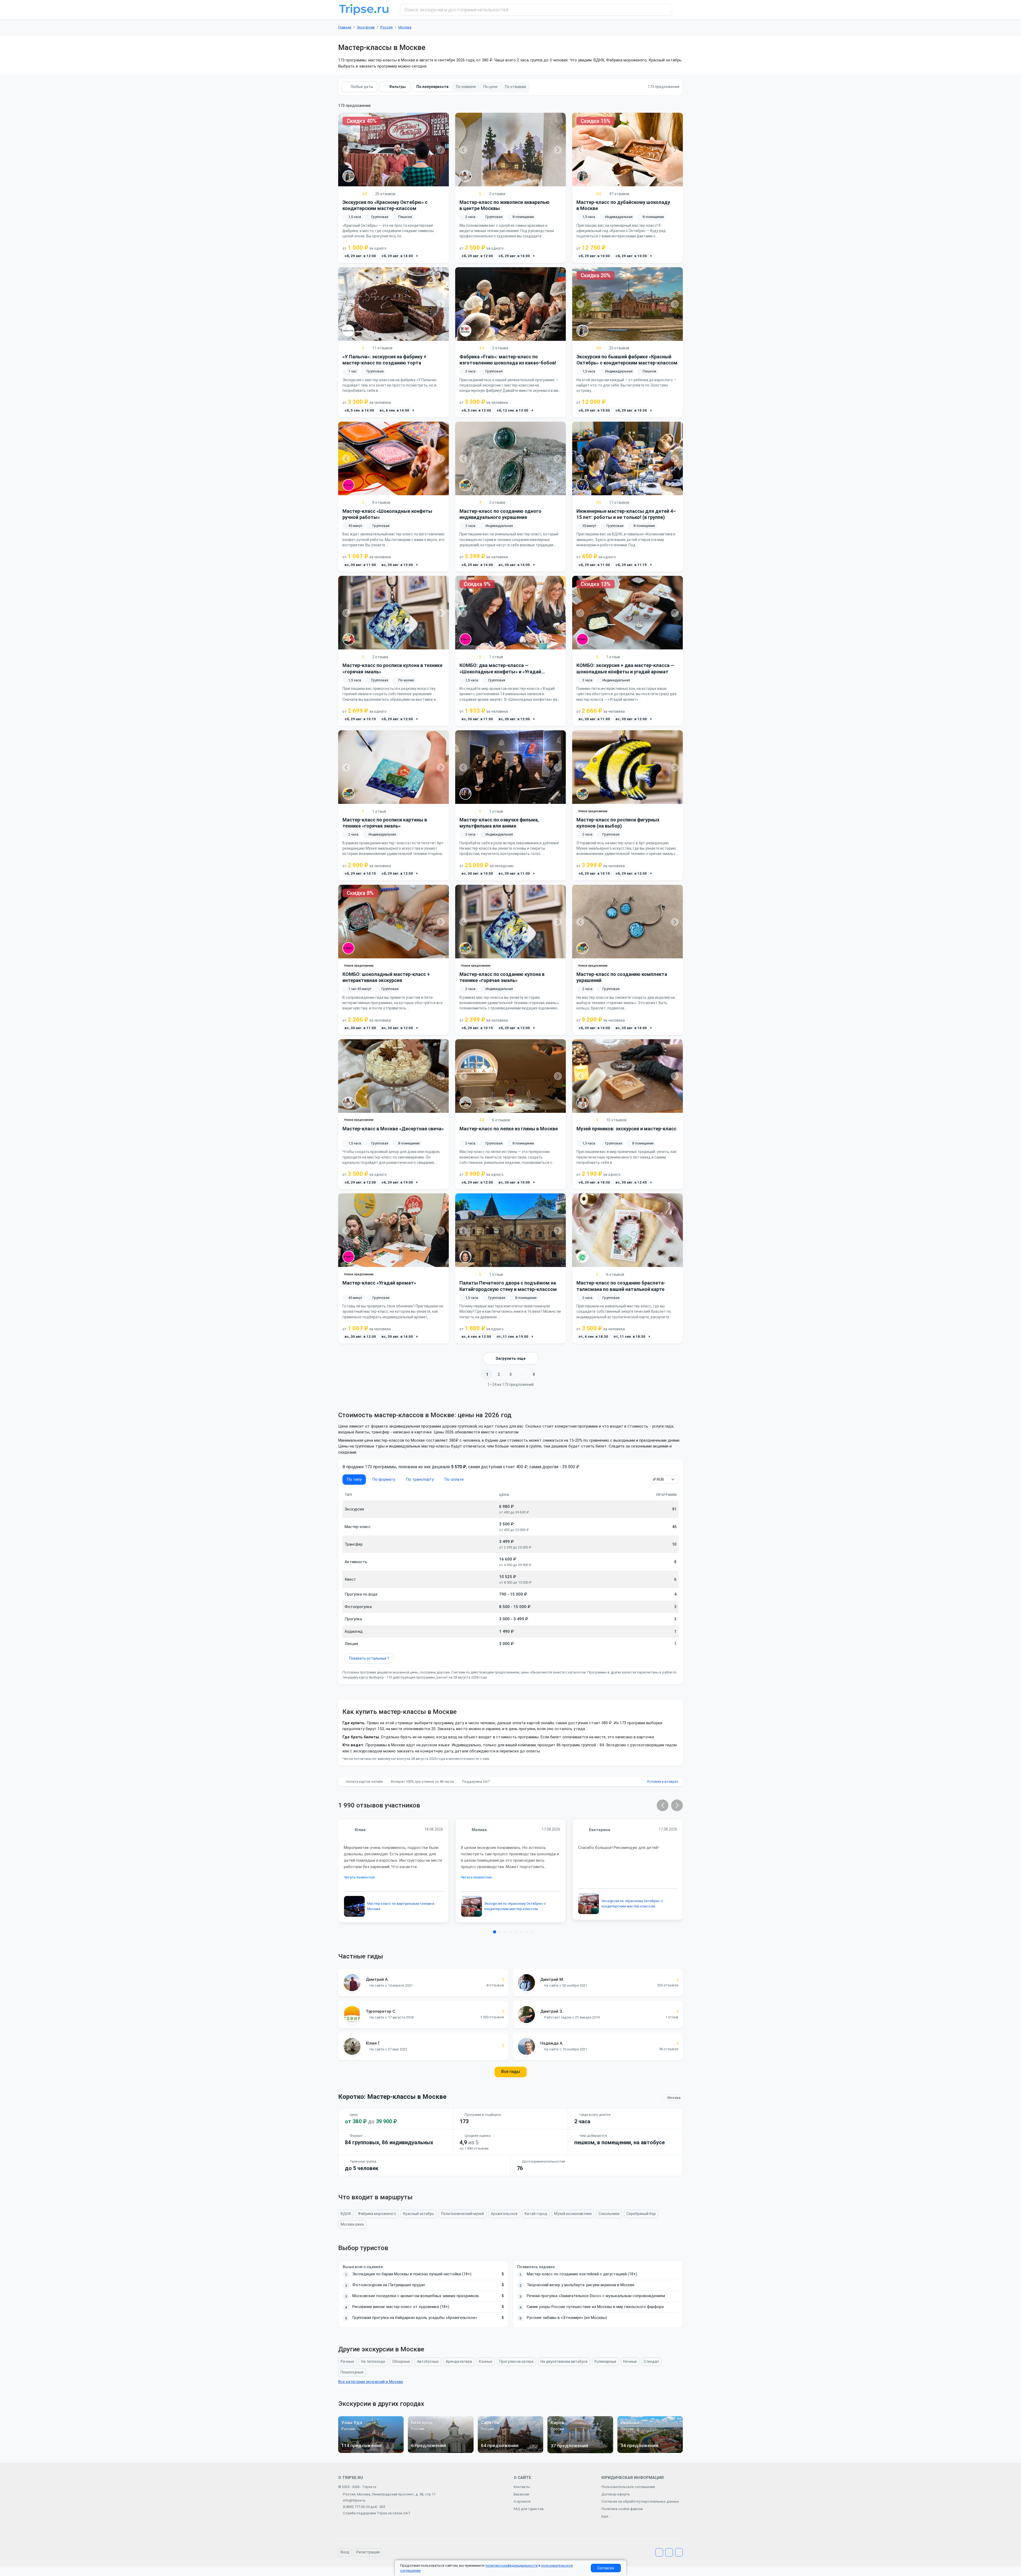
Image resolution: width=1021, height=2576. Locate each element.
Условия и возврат (663, 1782)
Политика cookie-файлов (622, 2509)
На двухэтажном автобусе (564, 2361)
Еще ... (606, 2516)
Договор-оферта (616, 2494)
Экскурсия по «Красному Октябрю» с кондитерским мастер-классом (515, 1906)
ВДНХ (346, 2214)
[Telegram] (659, 2552)
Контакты (522, 2487)
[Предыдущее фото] (346, 150)
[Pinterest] (669, 2552)
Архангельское (504, 2214)
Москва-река (352, 2224)
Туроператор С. (381, 2011)
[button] (663, 1805)
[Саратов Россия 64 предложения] (510, 2452)
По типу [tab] (354, 1479)
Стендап (651, 2361)
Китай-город (536, 2214)
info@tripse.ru (354, 2500)
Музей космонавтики (573, 2214)
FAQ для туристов (529, 2509)
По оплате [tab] (454, 1479)
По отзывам (515, 87)
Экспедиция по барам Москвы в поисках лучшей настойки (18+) (412, 2274)
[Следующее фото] (441, 150)
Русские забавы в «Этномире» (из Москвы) (567, 2318)
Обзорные (401, 2361)
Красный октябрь (419, 2214)
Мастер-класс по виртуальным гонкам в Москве (401, 1906)
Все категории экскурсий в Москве (371, 2382)
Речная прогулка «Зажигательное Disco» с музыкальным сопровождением (596, 2296)
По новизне (466, 87)
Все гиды (511, 2072)
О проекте (522, 2501)
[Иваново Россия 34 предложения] (650, 2452)
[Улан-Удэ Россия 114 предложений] (371, 2452)
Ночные (630, 2361)
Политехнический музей (463, 2214)
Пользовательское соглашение (628, 2487)
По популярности (432, 87)
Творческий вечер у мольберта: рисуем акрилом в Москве (581, 2285)
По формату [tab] (384, 1479)
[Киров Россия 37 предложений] (580, 2452)
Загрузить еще (511, 1358)
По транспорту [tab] (420, 1479)
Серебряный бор (641, 2214)
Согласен (606, 2568)
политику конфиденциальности (512, 2565)
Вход (345, 2552)
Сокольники (609, 2214)
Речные (347, 2361)
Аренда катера (459, 2361)
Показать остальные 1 (369, 1658)
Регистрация (368, 2552)
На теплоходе (373, 2361)
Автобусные (428, 2361)
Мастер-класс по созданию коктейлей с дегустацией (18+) (582, 2274)
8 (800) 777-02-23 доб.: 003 (364, 2507)
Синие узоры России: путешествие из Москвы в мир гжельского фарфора (595, 2307)
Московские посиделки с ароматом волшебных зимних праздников (415, 2296)
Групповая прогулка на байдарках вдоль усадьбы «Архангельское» (415, 2318)
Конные (486, 2361)
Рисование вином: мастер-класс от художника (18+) (401, 2307)
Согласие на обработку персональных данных (640, 2501)
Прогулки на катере (516, 2361)
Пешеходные (352, 2372)
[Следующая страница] (546, 1374)
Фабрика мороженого (377, 2214)
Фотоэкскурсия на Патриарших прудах (389, 2285)
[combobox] (536, 10)
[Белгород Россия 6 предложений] (441, 2452)
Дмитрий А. (377, 1979)
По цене (490, 87)
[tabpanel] (510, 1578)
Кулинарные (605, 2361)
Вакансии (521, 2494)
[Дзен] (679, 2552)
